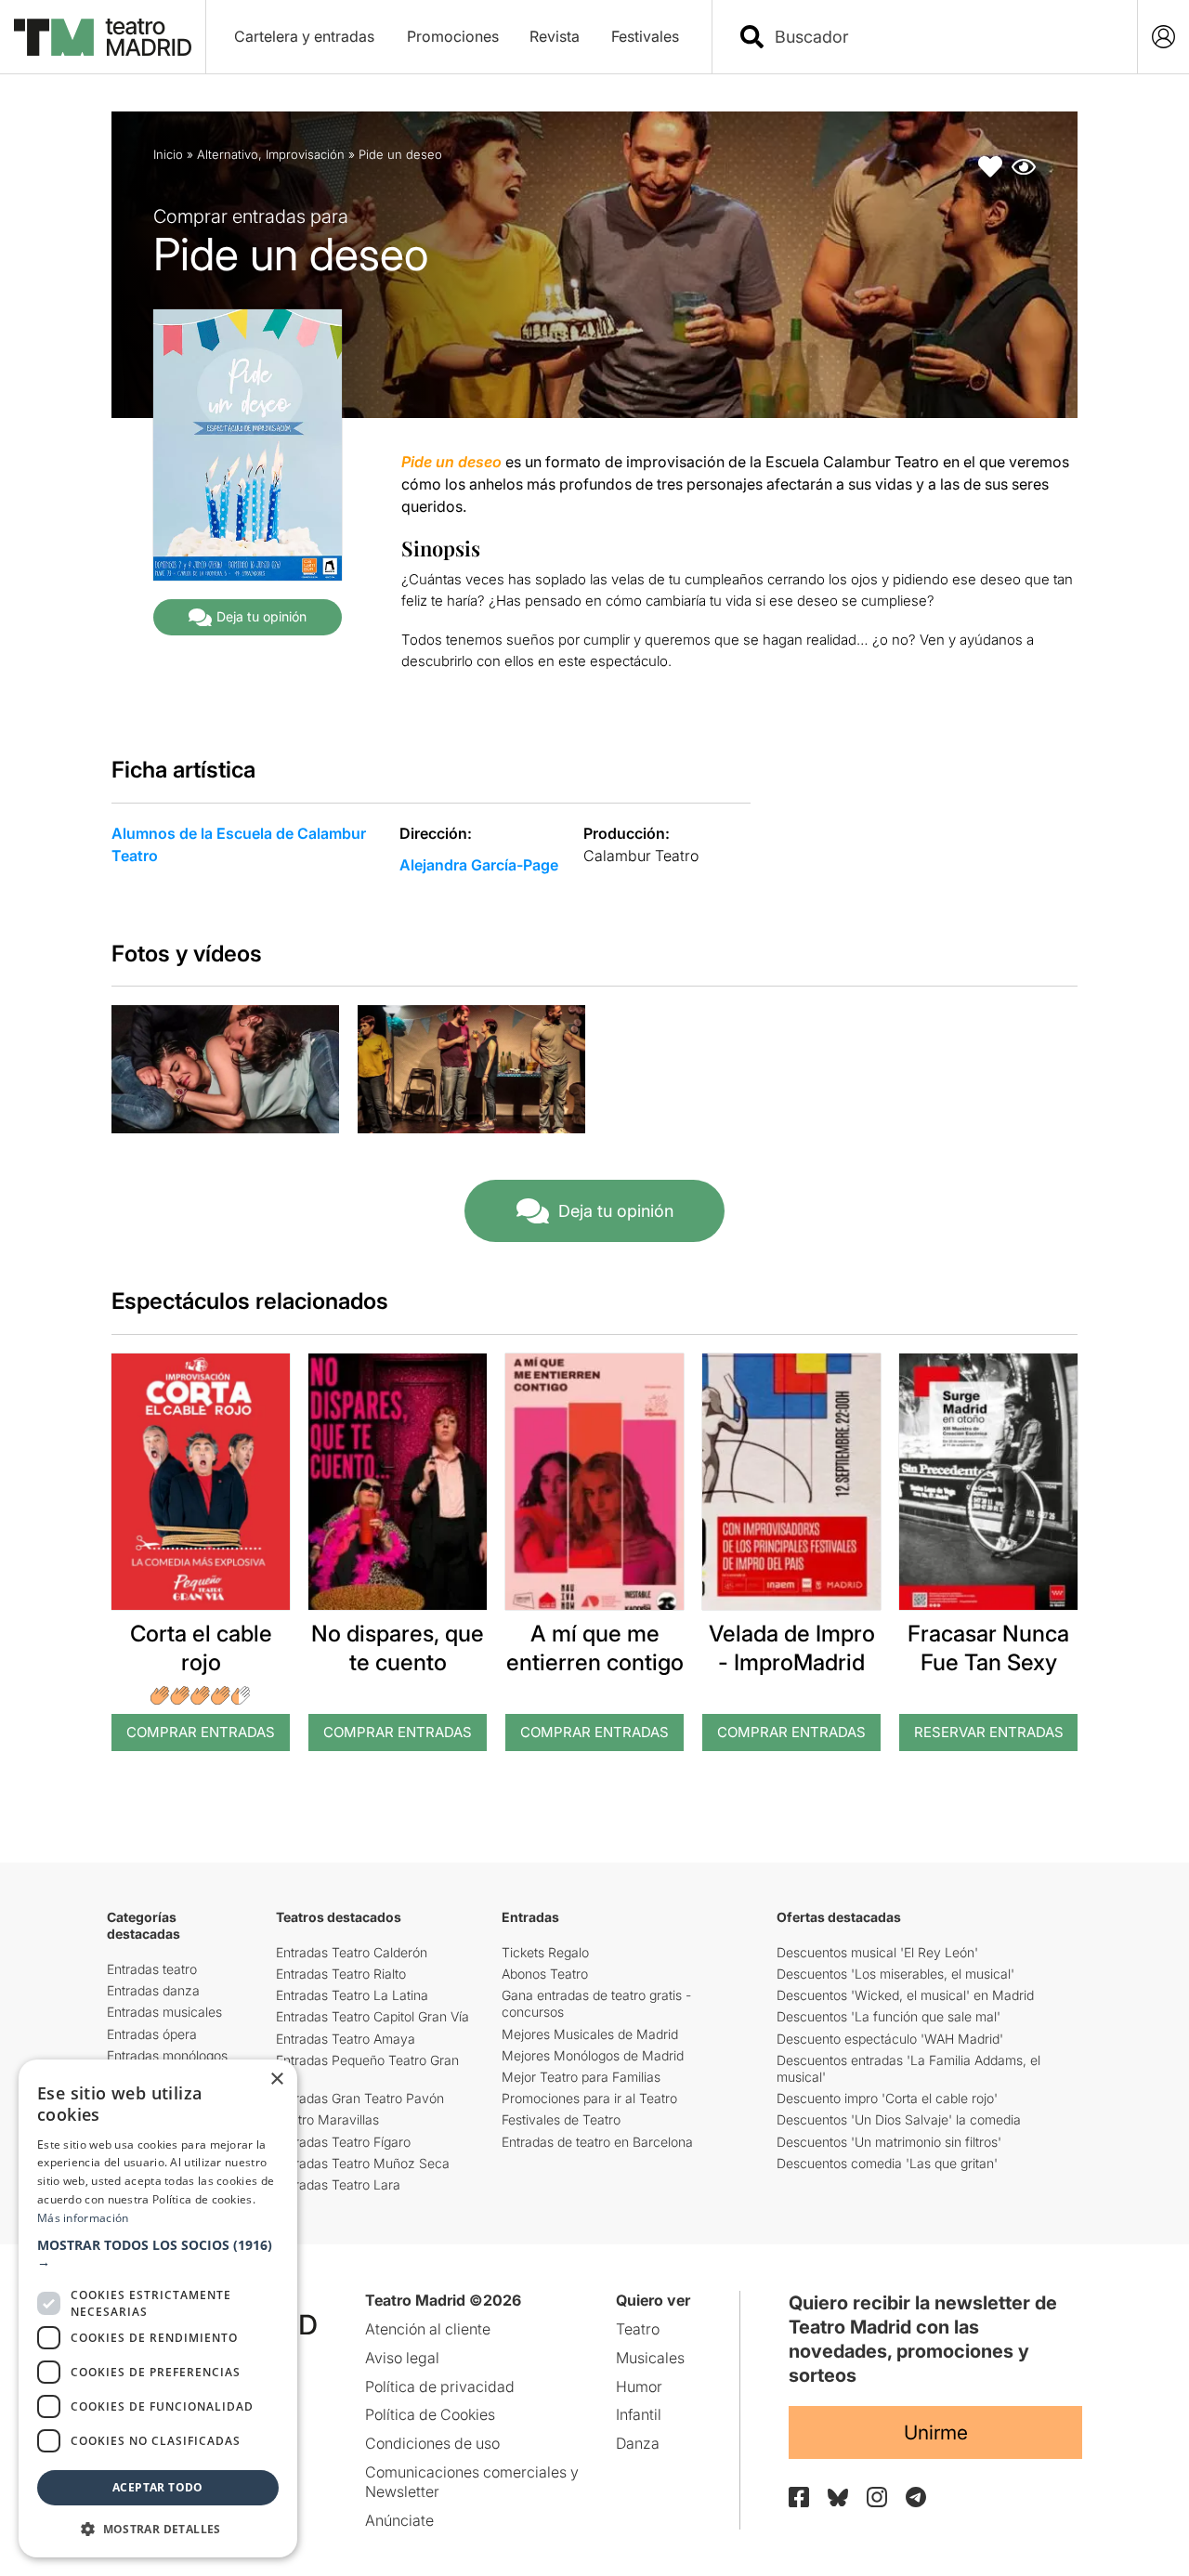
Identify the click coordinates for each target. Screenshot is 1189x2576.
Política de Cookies (430, 2414)
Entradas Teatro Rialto (341, 1974)
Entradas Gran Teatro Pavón (360, 2098)
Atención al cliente (428, 2329)
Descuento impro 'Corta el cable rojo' (887, 2098)
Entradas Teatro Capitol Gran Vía (372, 2016)
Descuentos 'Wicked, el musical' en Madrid (905, 1995)
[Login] (1163, 37)
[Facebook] (799, 2497)
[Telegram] (916, 2497)
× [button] (276, 2079)
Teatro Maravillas (327, 2119)
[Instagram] (877, 2497)
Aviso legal (402, 2358)
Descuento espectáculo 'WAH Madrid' (890, 2039)
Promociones (453, 36)
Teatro (638, 2329)
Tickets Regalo (545, 1952)
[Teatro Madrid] (103, 37)
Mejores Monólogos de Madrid (593, 2055)
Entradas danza (153, 1990)
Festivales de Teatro (561, 2119)
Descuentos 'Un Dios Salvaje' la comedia (899, 2119)
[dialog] (158, 2308)
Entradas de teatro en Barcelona (597, 2142)
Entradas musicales (164, 2012)
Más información (83, 2218)
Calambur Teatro (641, 856)
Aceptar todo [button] (158, 2487)
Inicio (168, 154)
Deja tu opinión (261, 616)
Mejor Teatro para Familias (581, 2077)
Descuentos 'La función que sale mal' (888, 2016)
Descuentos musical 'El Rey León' (877, 1952)
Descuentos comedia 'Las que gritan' (887, 2163)
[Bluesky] (838, 2498)
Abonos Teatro (545, 1974)
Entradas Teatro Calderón (352, 1952)
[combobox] (941, 37)
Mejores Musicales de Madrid (590, 2034)
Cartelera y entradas (304, 36)
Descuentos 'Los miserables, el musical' (895, 1974)
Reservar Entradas (989, 1732)
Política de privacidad (440, 2386)
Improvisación (305, 154)
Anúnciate (399, 2520)
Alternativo (228, 154)
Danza (638, 2443)
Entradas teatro (152, 1969)
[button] (158, 2254)
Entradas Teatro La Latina (352, 1995)
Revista (555, 36)
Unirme (936, 2432)
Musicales (650, 2358)
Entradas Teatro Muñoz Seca (363, 2163)
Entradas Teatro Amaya (346, 2039)
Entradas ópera (152, 2034)
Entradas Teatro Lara (338, 2184)
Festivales (645, 36)
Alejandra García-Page (479, 865)
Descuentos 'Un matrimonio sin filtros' (889, 2142)
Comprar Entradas (201, 1732)
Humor (639, 2386)
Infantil (639, 2414)
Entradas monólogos (167, 2055)
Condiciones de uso (432, 2443)
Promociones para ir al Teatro (589, 2098)
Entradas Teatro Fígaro (343, 2142)
